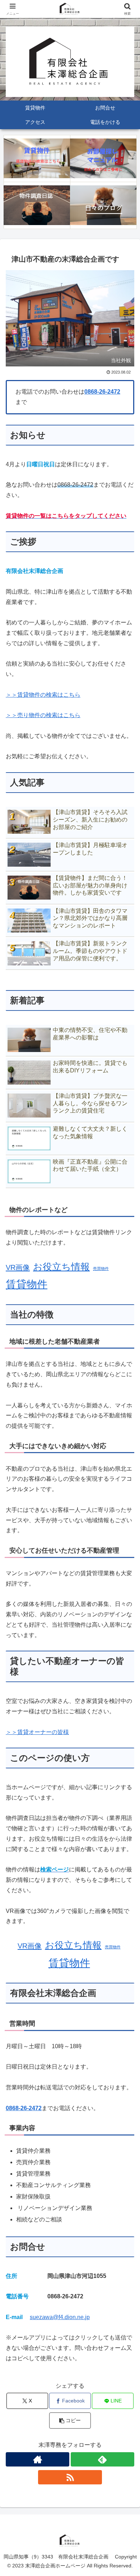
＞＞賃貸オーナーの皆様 (37, 1732)
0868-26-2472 (102, 392)
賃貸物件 (27, 1284)
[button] (70, 2421)
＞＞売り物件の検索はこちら (43, 715)
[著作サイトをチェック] (38, 2459)
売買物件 (101, 1268)
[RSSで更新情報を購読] (70, 2477)
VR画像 (18, 1267)
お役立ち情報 (61, 1267)
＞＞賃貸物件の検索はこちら (43, 695)
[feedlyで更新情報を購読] (102, 2459)
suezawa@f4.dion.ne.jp (60, 2317)
